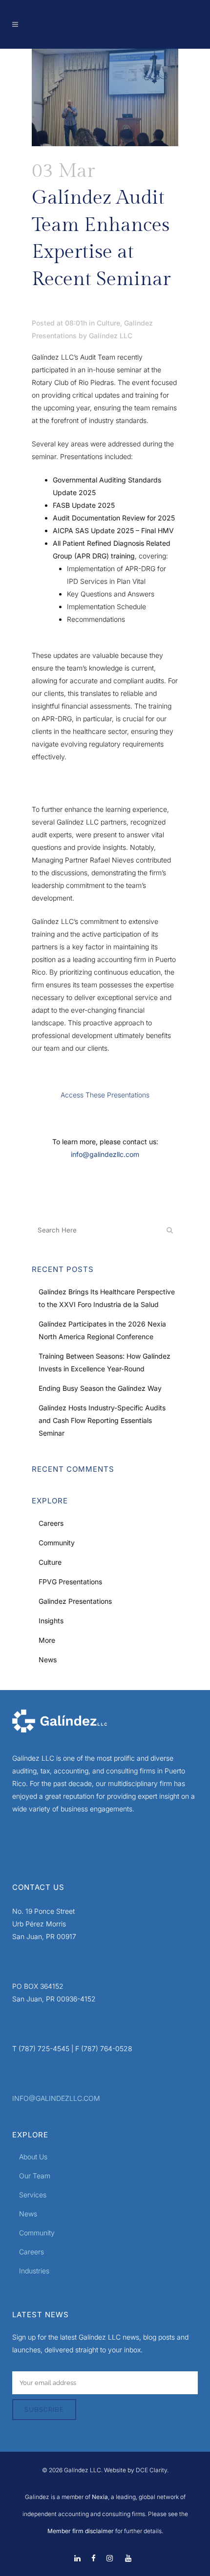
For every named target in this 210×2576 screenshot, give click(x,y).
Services (33, 2195)
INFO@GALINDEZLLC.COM (56, 2098)
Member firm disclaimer (81, 2531)
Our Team (35, 2176)
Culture (108, 323)
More (47, 1640)
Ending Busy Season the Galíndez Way (100, 1388)
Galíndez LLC (111, 336)
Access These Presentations (105, 1095)
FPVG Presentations (70, 1582)
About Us (33, 2157)
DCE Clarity (151, 2470)
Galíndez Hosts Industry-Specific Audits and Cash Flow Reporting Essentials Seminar (102, 1420)
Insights (51, 1621)
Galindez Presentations (75, 1601)
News (48, 1660)
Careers (51, 1523)
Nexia (99, 2497)
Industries (34, 2271)
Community (57, 1543)
